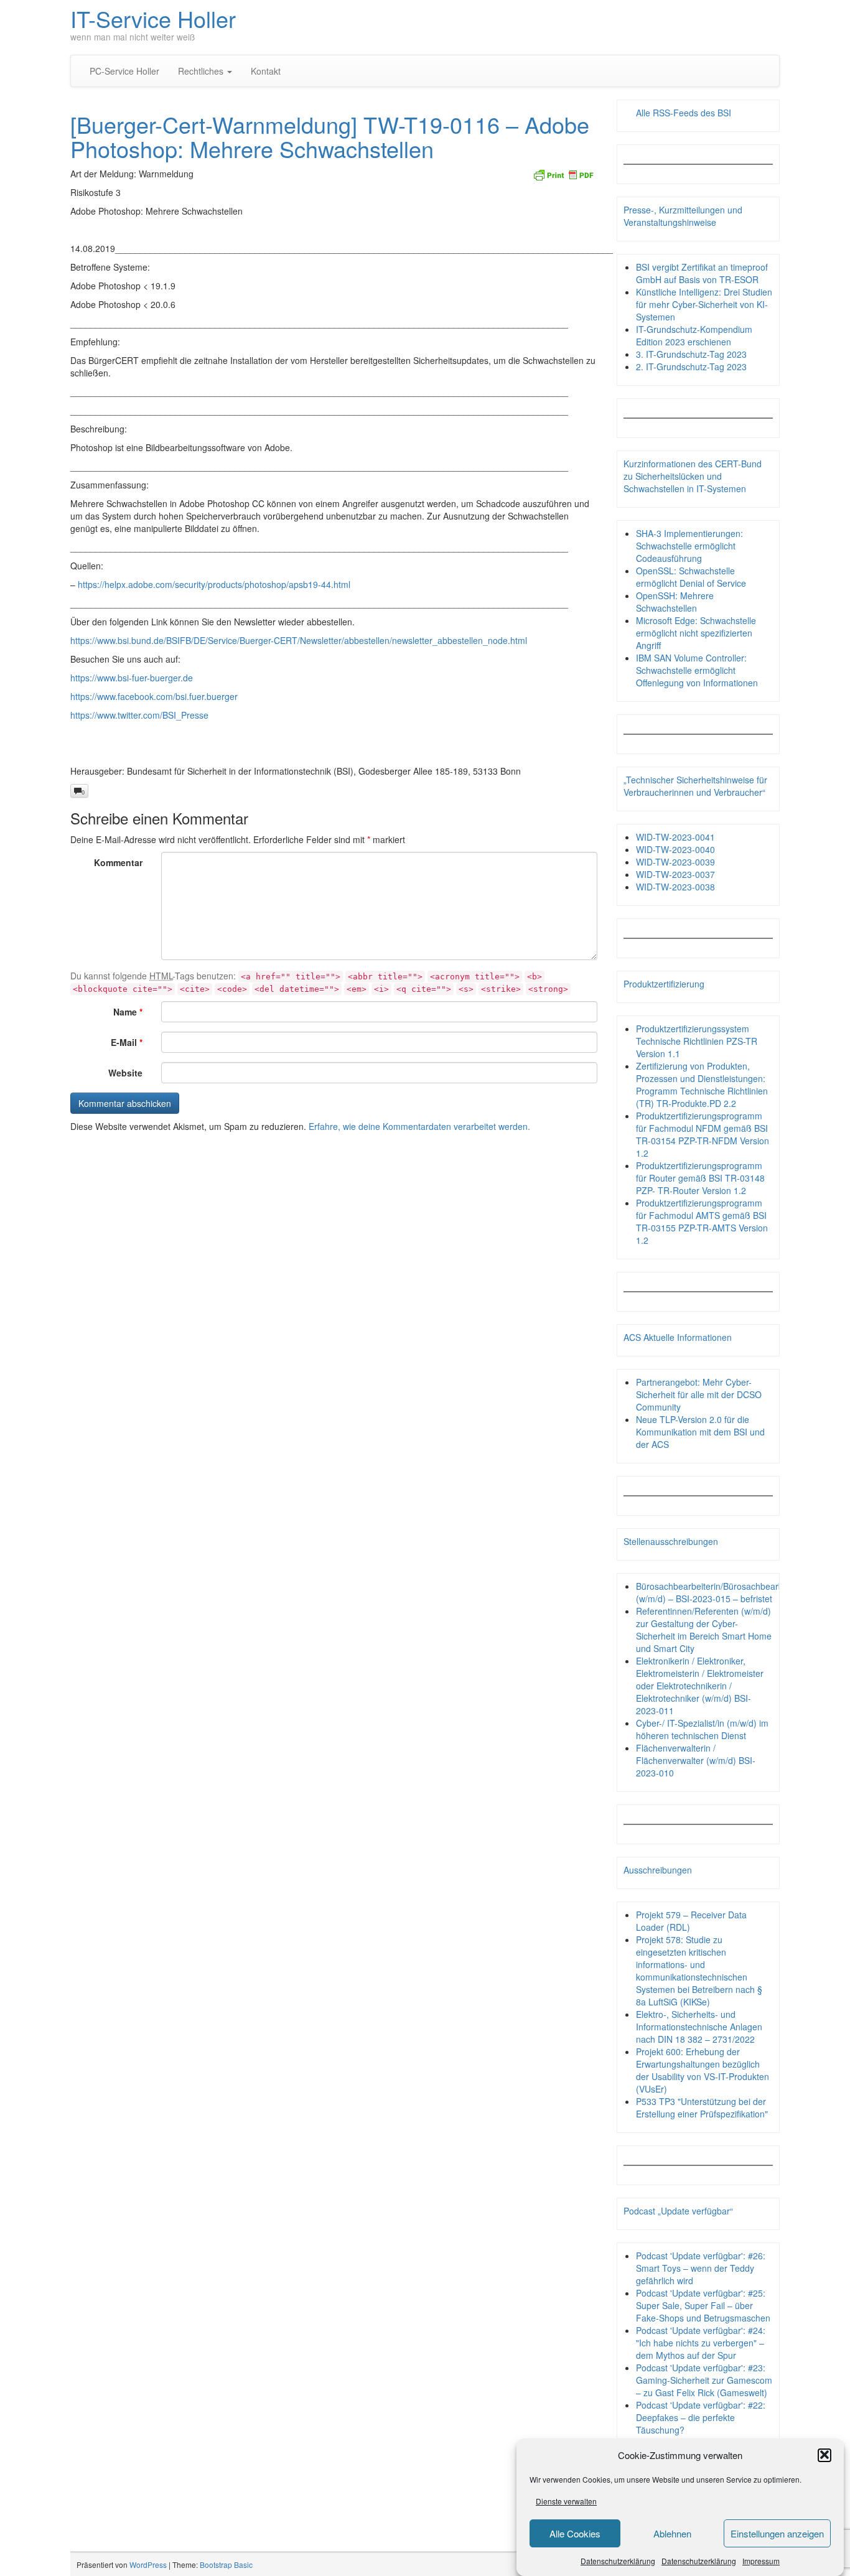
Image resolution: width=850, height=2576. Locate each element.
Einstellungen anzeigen (777, 2533)
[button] (824, 2455)
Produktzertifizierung (664, 984)
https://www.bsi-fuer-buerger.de (132, 678)
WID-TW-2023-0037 (675, 874)
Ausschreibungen (658, 1870)
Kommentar (118, 862)
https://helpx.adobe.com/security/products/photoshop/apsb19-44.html (214, 584)
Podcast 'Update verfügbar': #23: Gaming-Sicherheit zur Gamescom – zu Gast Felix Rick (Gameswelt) (704, 2380)
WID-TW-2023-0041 (675, 837)
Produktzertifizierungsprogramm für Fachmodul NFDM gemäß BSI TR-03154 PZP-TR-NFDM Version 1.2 (703, 1134)
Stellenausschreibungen (671, 1541)
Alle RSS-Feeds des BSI (684, 113)
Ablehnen (672, 2533)
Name (128, 1012)
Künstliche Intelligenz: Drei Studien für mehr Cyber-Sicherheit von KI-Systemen (704, 304)
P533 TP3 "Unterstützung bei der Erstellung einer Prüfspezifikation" (702, 2107)
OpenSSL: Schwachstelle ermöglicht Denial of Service (691, 577)
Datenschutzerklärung (618, 2560)
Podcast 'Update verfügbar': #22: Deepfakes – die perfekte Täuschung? (701, 2417)
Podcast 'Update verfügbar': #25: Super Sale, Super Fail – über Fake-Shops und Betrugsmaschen (703, 2305)
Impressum (761, 2560)
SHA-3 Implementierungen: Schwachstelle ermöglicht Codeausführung (689, 546)
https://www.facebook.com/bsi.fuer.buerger (154, 696)
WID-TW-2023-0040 (675, 849)
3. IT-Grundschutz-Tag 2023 (691, 354)
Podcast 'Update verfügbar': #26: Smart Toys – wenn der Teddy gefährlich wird (701, 2268)
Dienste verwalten (566, 2501)
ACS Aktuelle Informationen (678, 1337)
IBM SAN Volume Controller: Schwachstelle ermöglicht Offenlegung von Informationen (697, 670)
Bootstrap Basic (226, 2564)
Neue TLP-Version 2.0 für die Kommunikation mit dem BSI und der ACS (700, 1432)
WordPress (148, 2564)
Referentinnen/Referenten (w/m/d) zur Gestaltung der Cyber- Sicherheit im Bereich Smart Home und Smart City (704, 1630)
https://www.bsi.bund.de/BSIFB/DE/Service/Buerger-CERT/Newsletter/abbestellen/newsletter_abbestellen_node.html (299, 640)
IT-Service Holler (153, 18)
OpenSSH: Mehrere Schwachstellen (675, 602)
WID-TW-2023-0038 (675, 887)
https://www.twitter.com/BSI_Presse (139, 715)
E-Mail (127, 1042)
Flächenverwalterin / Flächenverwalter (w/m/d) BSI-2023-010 (696, 1760)
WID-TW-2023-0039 (675, 862)
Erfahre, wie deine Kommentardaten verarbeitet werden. (419, 1126)
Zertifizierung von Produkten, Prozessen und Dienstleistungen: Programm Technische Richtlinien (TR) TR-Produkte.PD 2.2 (702, 1085)
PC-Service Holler (124, 71)
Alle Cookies (575, 2533)
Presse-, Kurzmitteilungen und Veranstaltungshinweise (683, 216)
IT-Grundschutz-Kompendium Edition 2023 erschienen (694, 335)
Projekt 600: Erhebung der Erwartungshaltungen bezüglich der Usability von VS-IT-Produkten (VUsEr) (703, 2070)
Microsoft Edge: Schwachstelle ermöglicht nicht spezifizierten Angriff (696, 633)
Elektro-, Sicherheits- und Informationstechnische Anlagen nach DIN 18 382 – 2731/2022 (699, 2027)
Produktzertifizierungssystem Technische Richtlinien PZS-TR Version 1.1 (697, 1041)
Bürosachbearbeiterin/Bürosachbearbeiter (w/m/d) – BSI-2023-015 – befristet (718, 1592)
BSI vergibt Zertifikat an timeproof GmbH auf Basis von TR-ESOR (702, 273)
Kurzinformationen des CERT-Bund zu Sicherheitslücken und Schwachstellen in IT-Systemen (693, 476)
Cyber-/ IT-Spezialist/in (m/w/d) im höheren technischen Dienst (702, 1729)
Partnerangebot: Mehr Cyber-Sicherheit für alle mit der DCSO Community (699, 1394)
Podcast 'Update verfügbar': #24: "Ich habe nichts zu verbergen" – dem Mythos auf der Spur (701, 2343)
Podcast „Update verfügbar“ (678, 2211)
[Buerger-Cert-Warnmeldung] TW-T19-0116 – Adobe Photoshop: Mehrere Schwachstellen (330, 137)
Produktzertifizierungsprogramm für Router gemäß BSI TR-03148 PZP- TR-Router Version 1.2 (700, 1178)
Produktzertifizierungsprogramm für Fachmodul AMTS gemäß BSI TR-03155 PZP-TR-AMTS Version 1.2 (702, 1221)
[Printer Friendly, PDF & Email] (563, 174)
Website (125, 1073)
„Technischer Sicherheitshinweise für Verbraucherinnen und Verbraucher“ (695, 786)
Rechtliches (202, 71)
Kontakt (266, 71)
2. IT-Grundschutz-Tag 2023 (691, 366)
